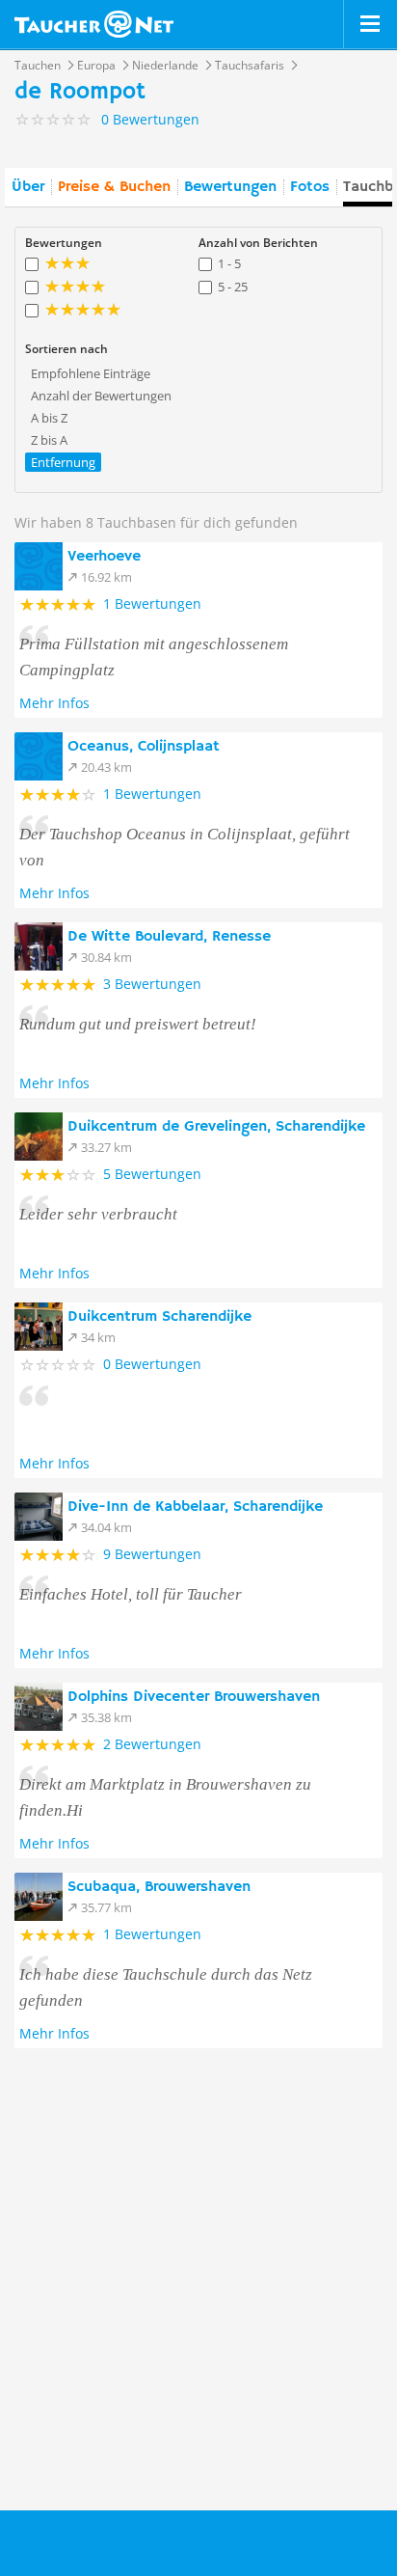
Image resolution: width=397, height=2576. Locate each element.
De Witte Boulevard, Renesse (169, 937)
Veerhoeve (104, 557)
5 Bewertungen (152, 1174)
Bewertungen (230, 187)
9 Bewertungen (152, 1554)
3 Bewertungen (152, 984)
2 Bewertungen (152, 1744)
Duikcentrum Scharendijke (159, 1317)
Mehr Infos (54, 703)
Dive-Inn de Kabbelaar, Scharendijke (195, 1507)
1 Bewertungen (152, 603)
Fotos (310, 187)
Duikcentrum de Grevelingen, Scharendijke (216, 1127)
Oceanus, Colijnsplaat (144, 747)
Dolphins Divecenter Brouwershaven (194, 1697)
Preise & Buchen (114, 187)
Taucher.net (94, 24)
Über (28, 187)
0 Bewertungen (152, 1364)
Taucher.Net (128, 2541)
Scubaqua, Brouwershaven (159, 1887)
